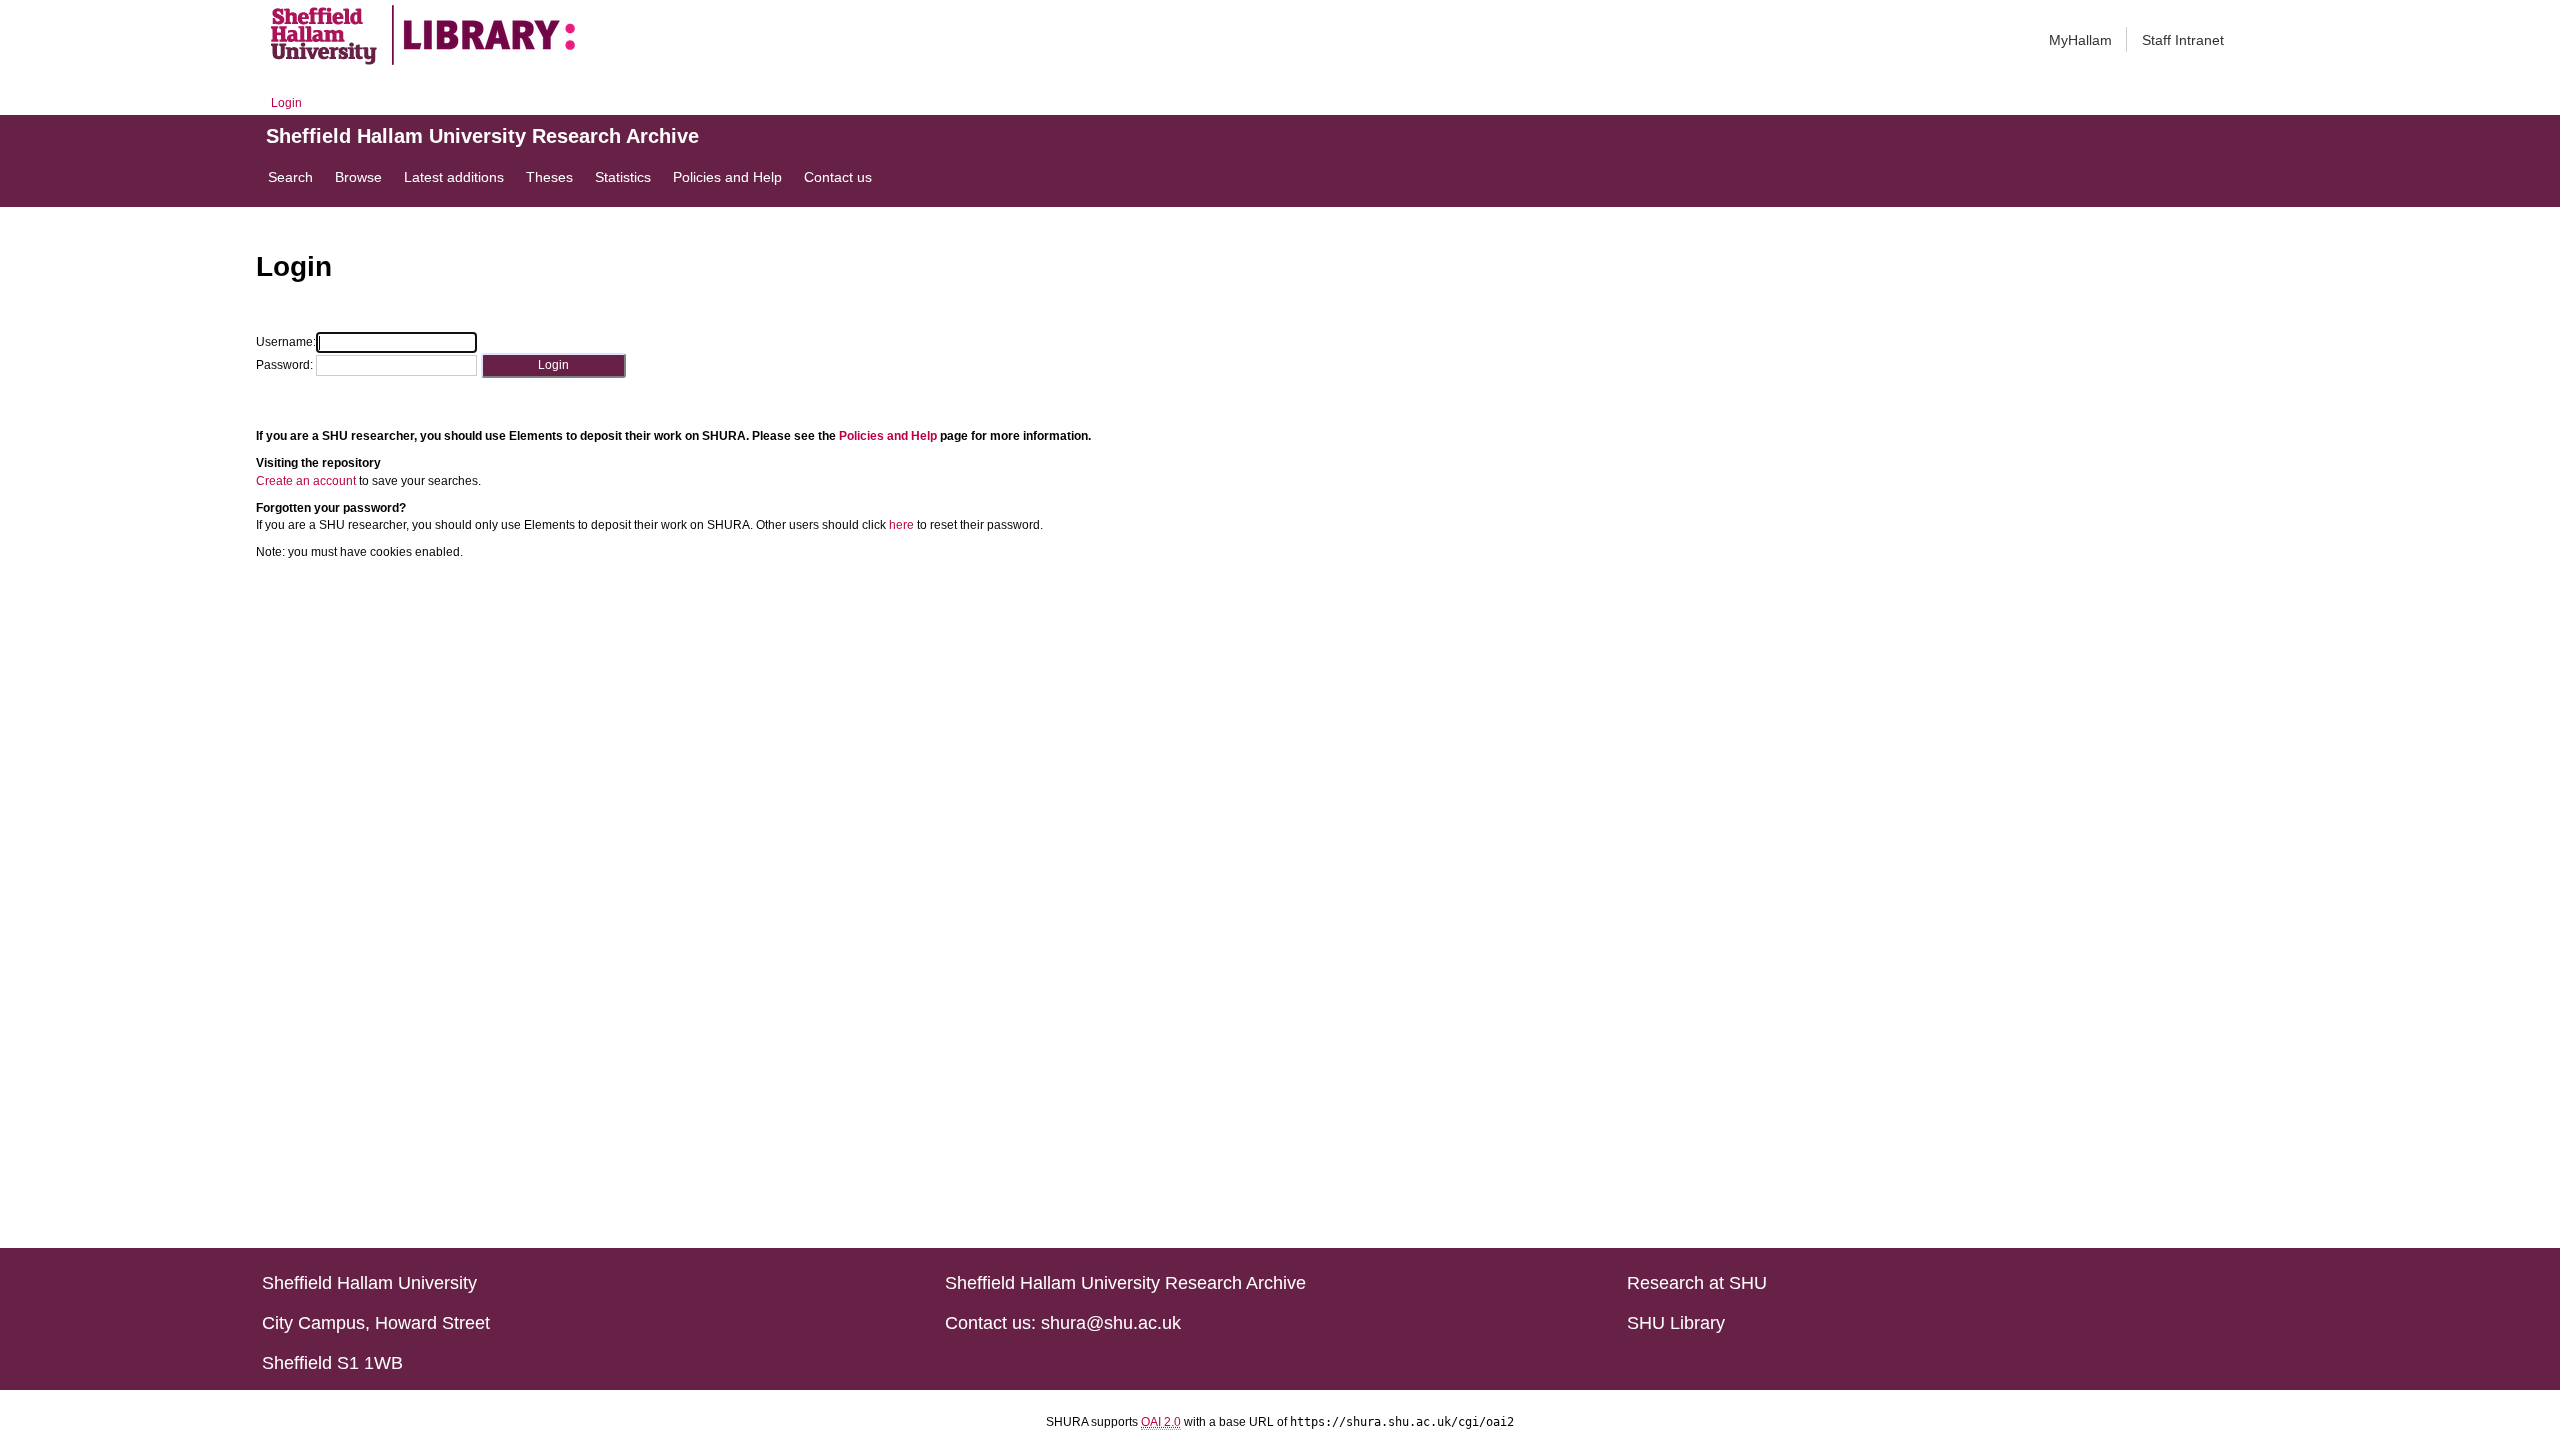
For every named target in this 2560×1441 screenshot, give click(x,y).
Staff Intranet (2183, 40)
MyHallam (2080, 40)
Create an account (306, 481)
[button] (553, 365)
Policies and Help (888, 436)
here (901, 525)
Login (286, 103)
